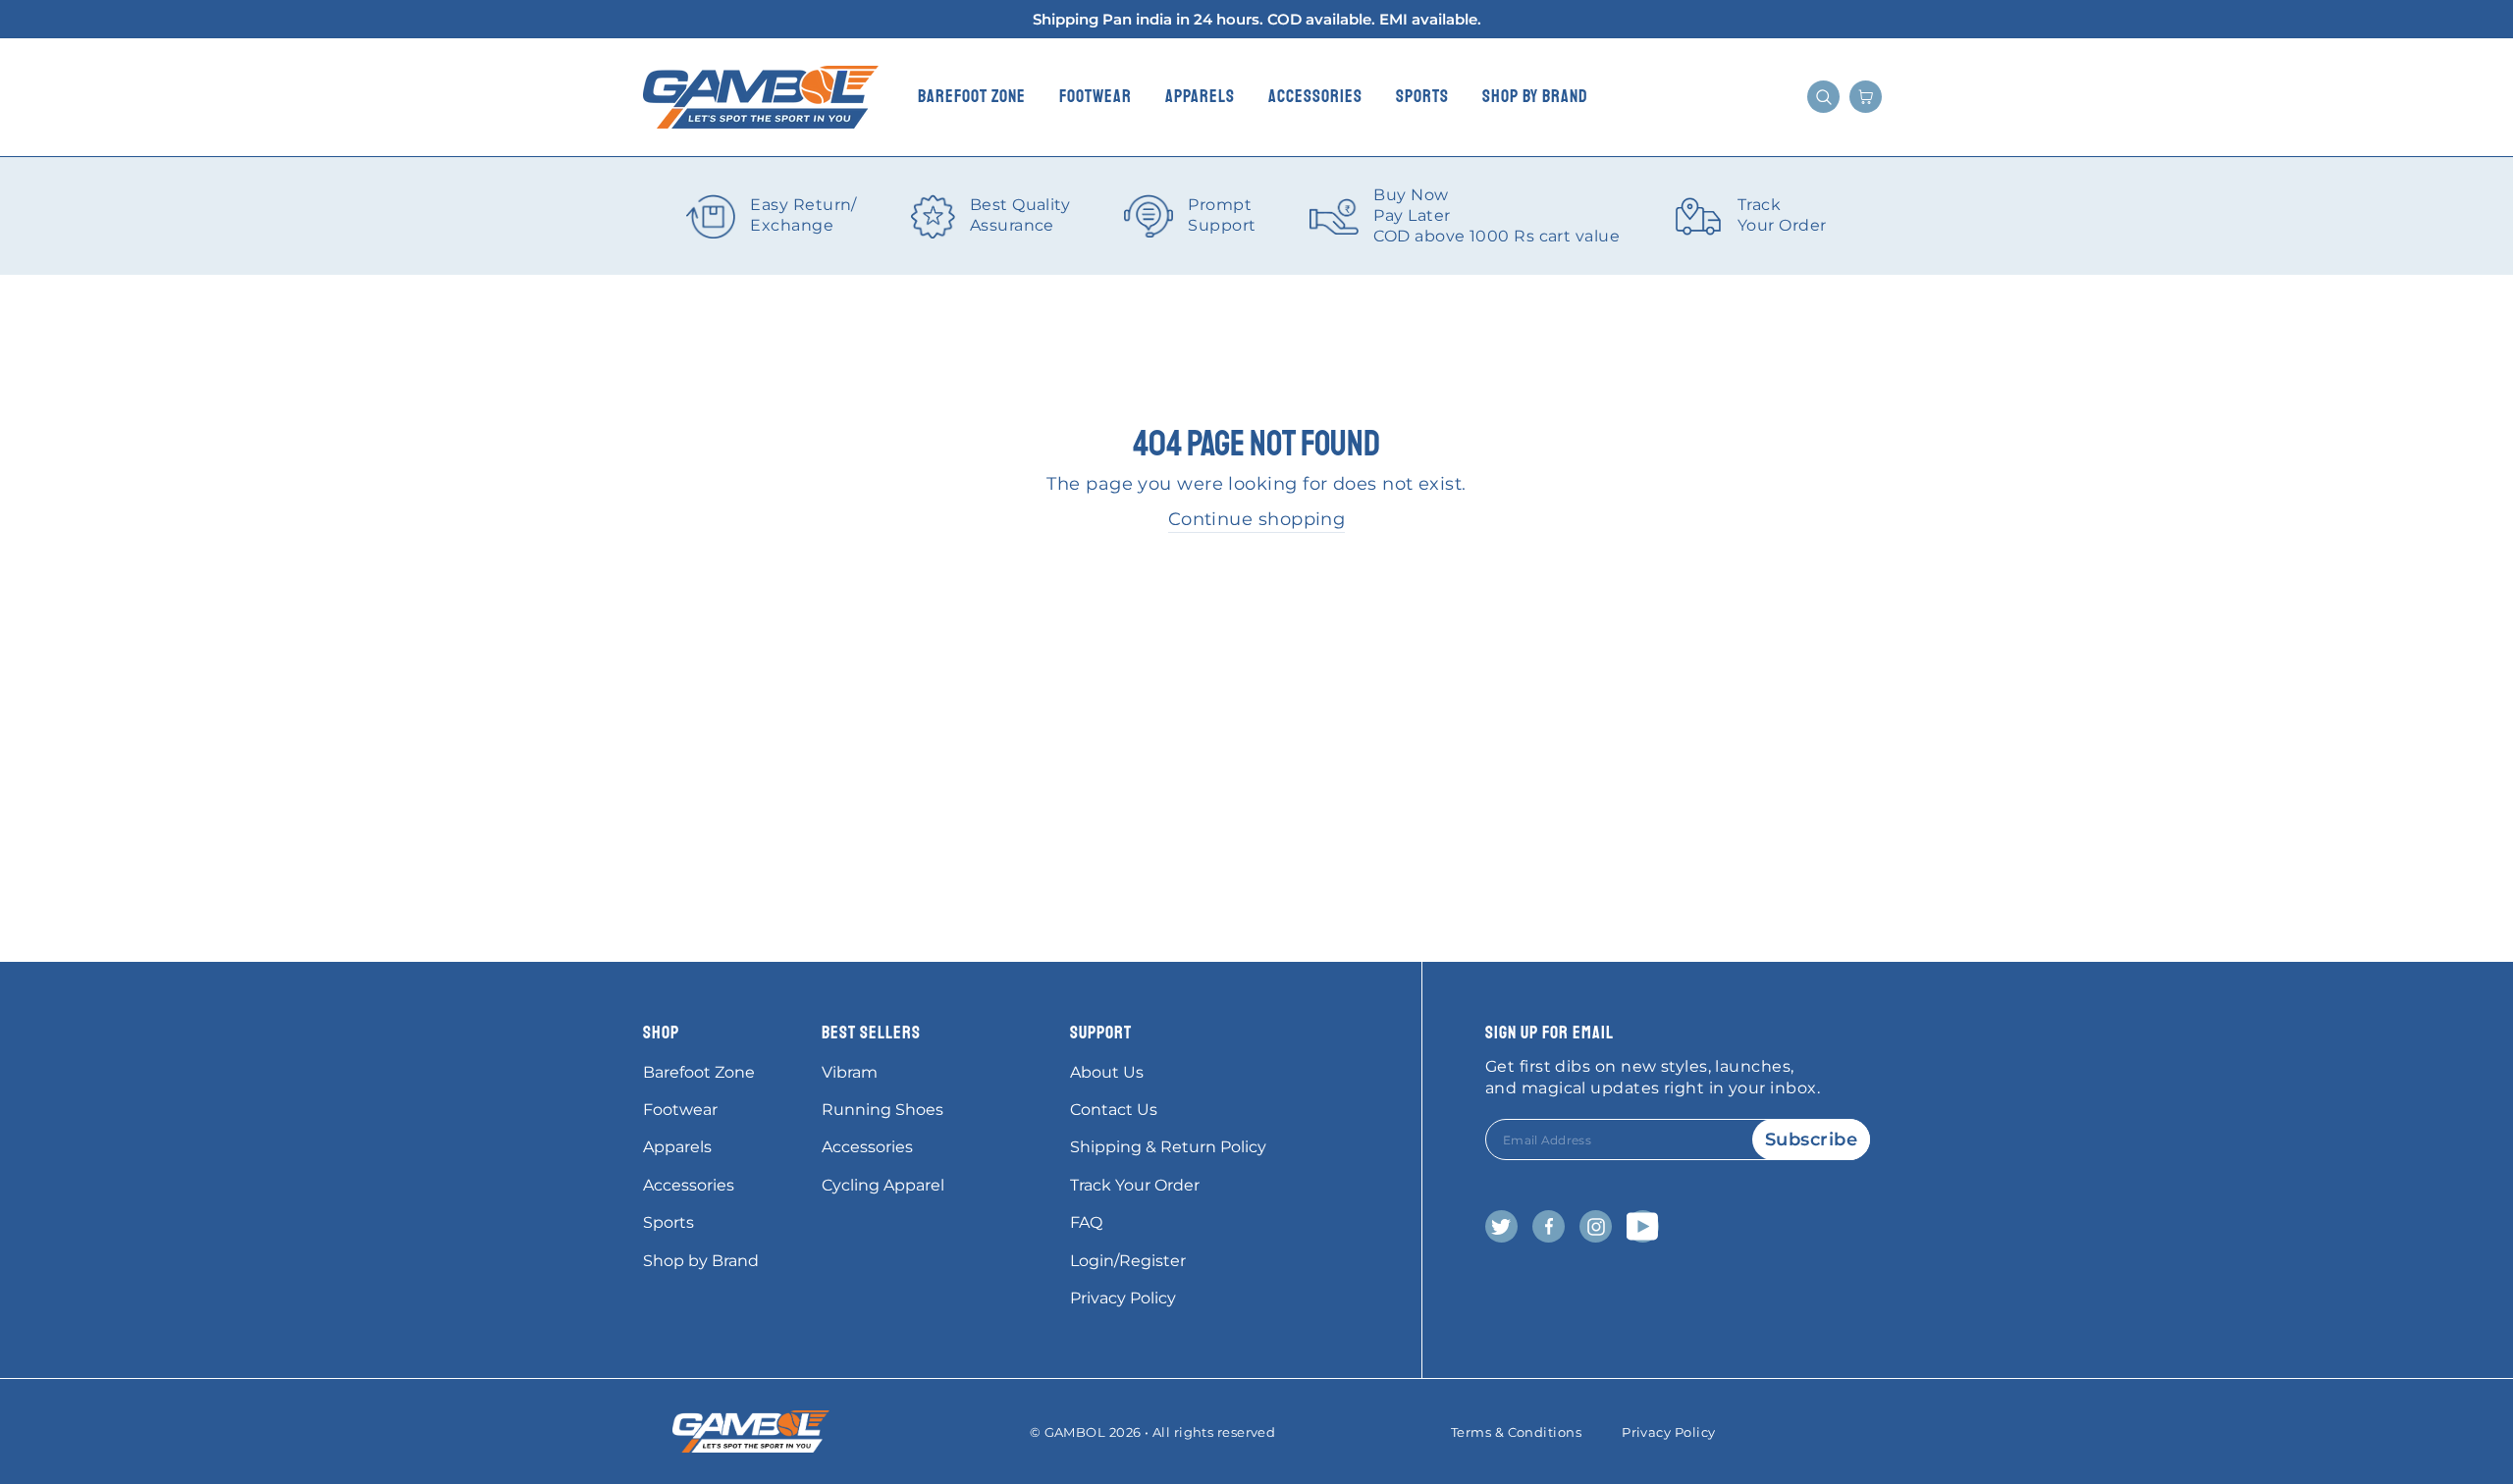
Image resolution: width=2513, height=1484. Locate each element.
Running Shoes (882, 1110)
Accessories (1315, 96)
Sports (1422, 96)
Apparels (1200, 96)
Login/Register (1128, 1261)
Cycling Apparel (883, 1185)
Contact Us (1114, 1110)
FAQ (1086, 1222)
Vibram (850, 1072)
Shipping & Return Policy (1168, 1147)
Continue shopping (1257, 519)
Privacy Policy (1123, 1298)
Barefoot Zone (972, 96)
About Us (1107, 1072)
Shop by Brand (1535, 96)
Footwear (1096, 96)
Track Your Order (1135, 1185)
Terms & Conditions (1516, 1432)
